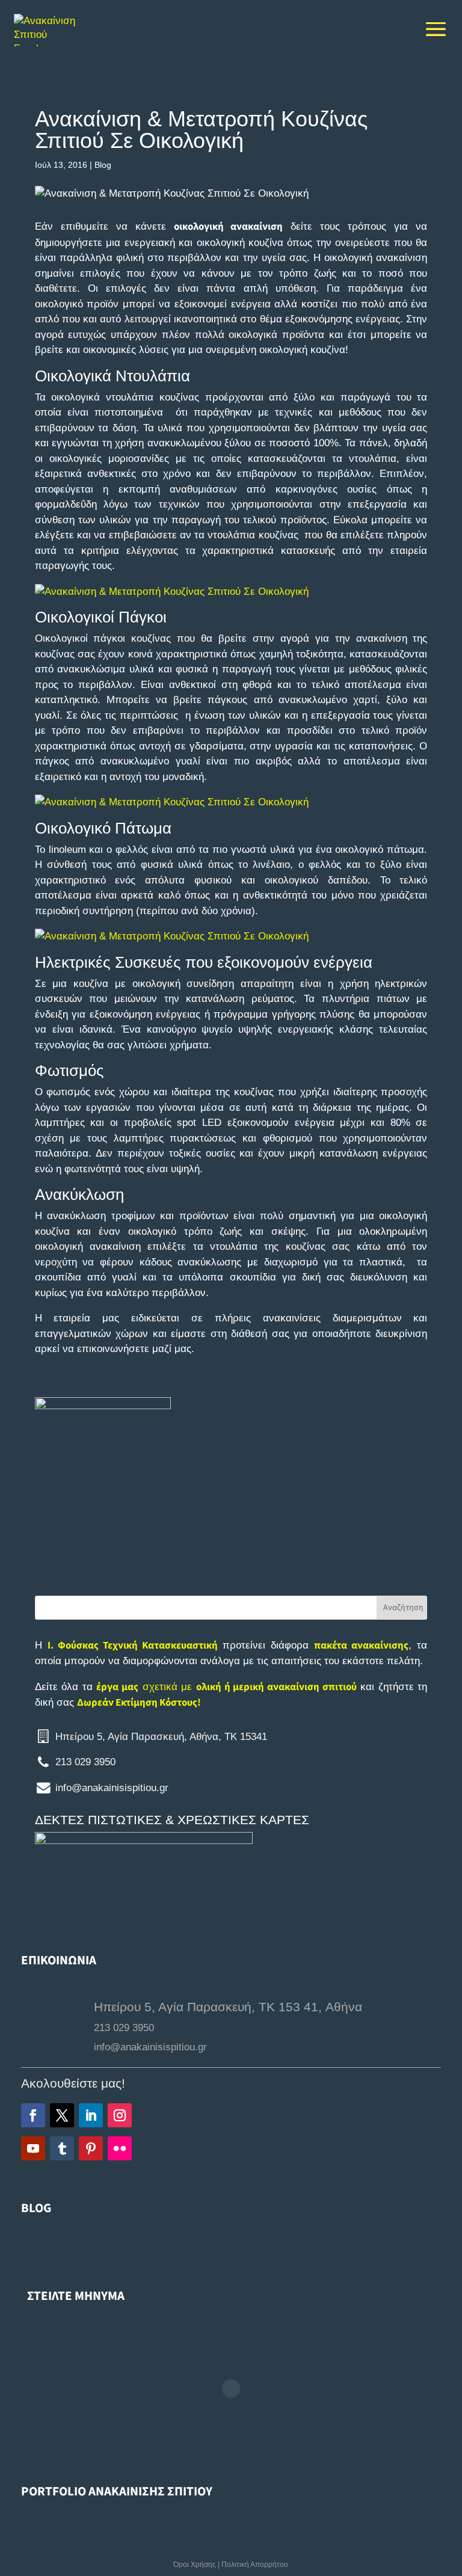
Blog (103, 165)
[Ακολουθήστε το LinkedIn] (91, 2115)
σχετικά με (226, 1687)
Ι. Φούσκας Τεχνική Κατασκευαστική (133, 1646)
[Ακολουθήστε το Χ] (62, 2115)
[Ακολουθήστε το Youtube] (33, 2148)
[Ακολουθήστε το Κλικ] (120, 2148)
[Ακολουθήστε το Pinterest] (91, 2148)
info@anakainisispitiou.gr (112, 1788)
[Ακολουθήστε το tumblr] (62, 2148)
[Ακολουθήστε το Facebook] (33, 2115)
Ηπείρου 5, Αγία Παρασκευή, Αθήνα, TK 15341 (161, 1737)
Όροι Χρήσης (195, 2565)
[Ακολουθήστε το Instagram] (120, 2115)
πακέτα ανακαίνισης (361, 1646)
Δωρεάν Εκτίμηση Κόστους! (139, 1703)
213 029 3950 (85, 1762)
